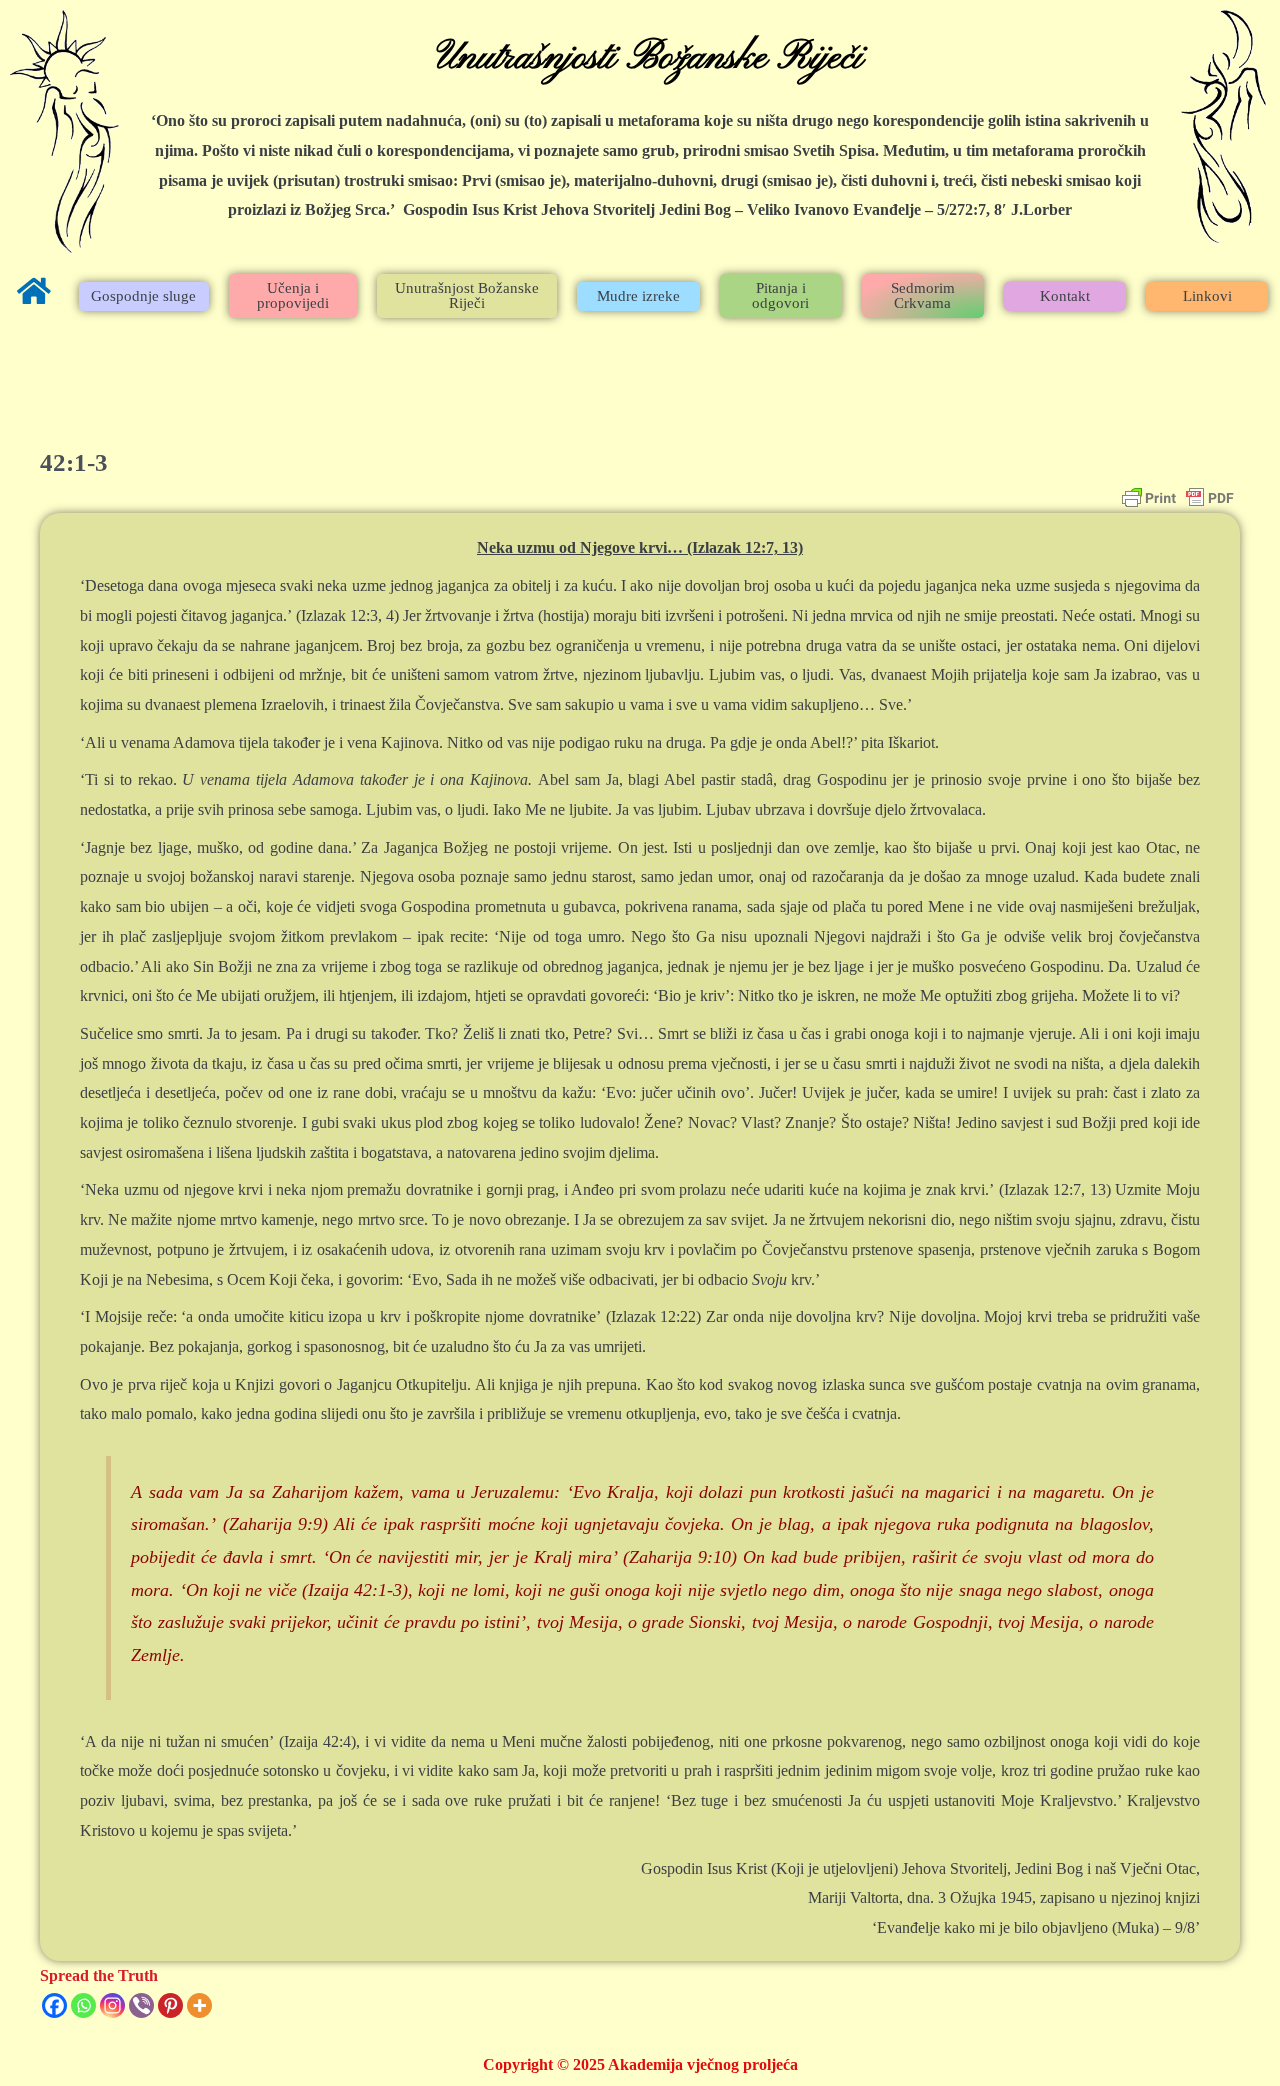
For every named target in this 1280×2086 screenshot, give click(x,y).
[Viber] (141, 2005)
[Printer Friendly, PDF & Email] (1178, 498)
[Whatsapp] (83, 2005)
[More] (199, 2005)
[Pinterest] (170, 2005)
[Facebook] (54, 2005)
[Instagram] (112, 2005)
